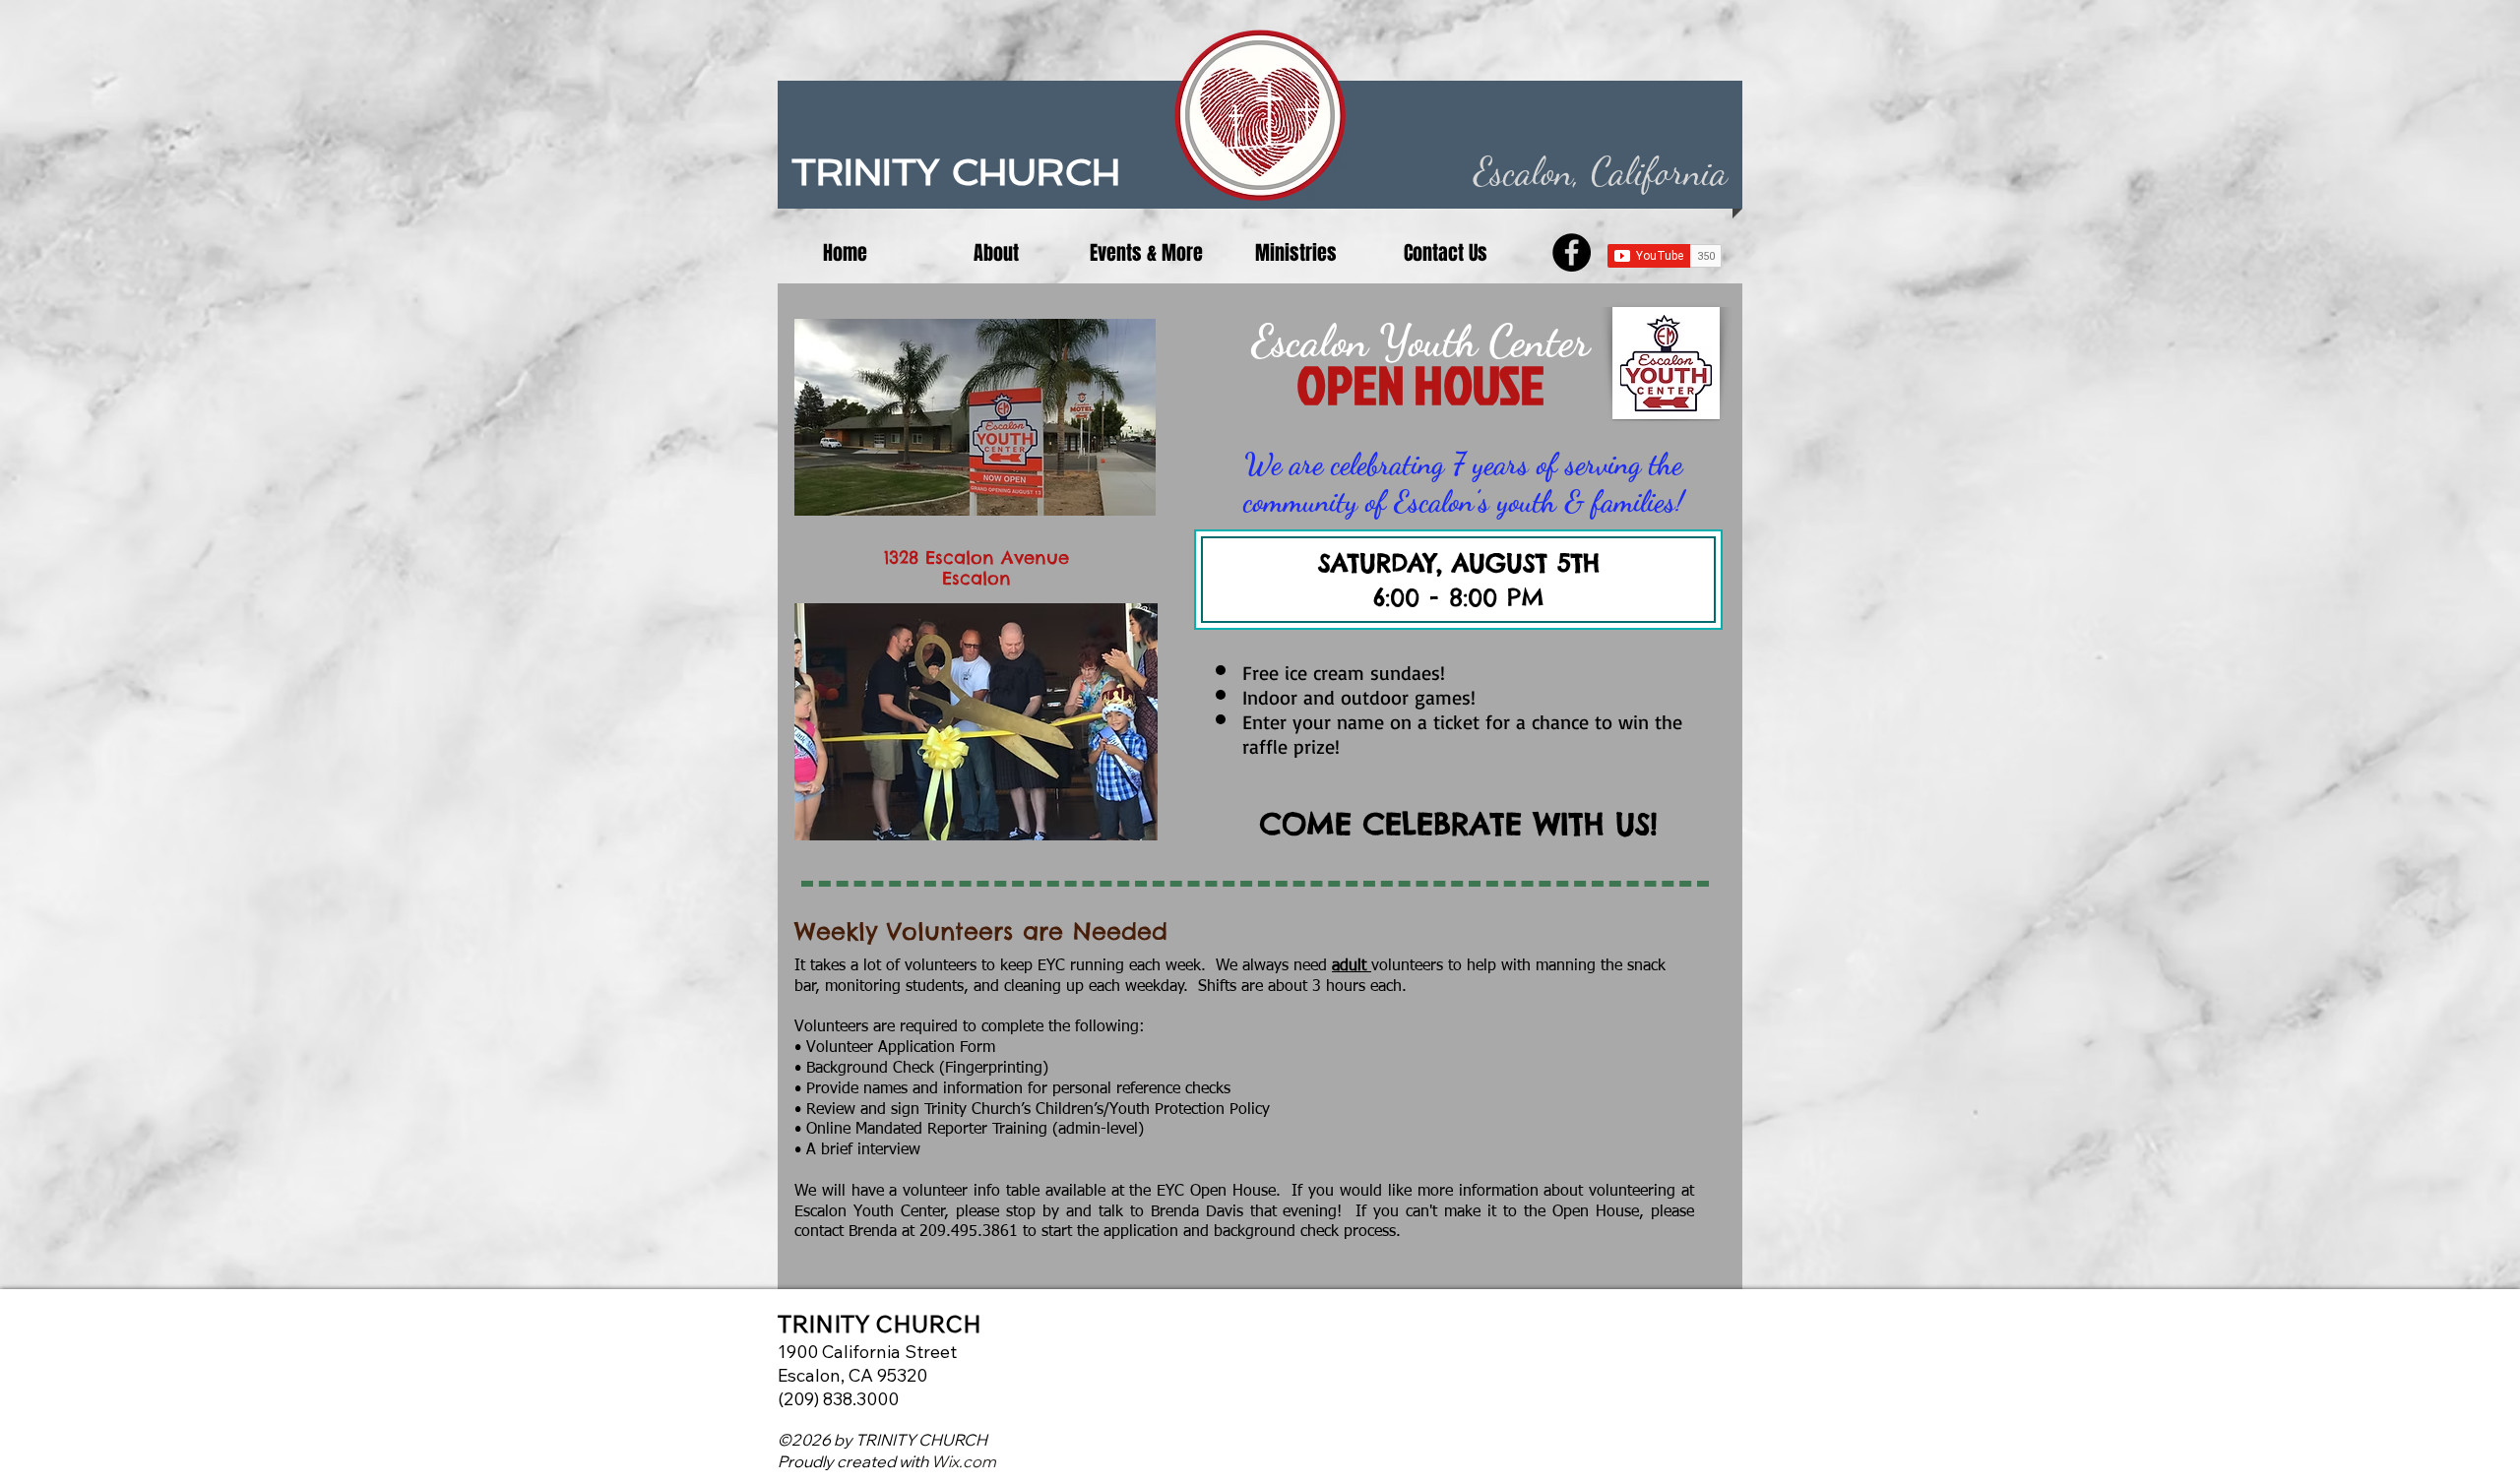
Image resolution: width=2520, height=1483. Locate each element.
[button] (996, 253)
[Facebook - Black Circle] (1572, 252)
